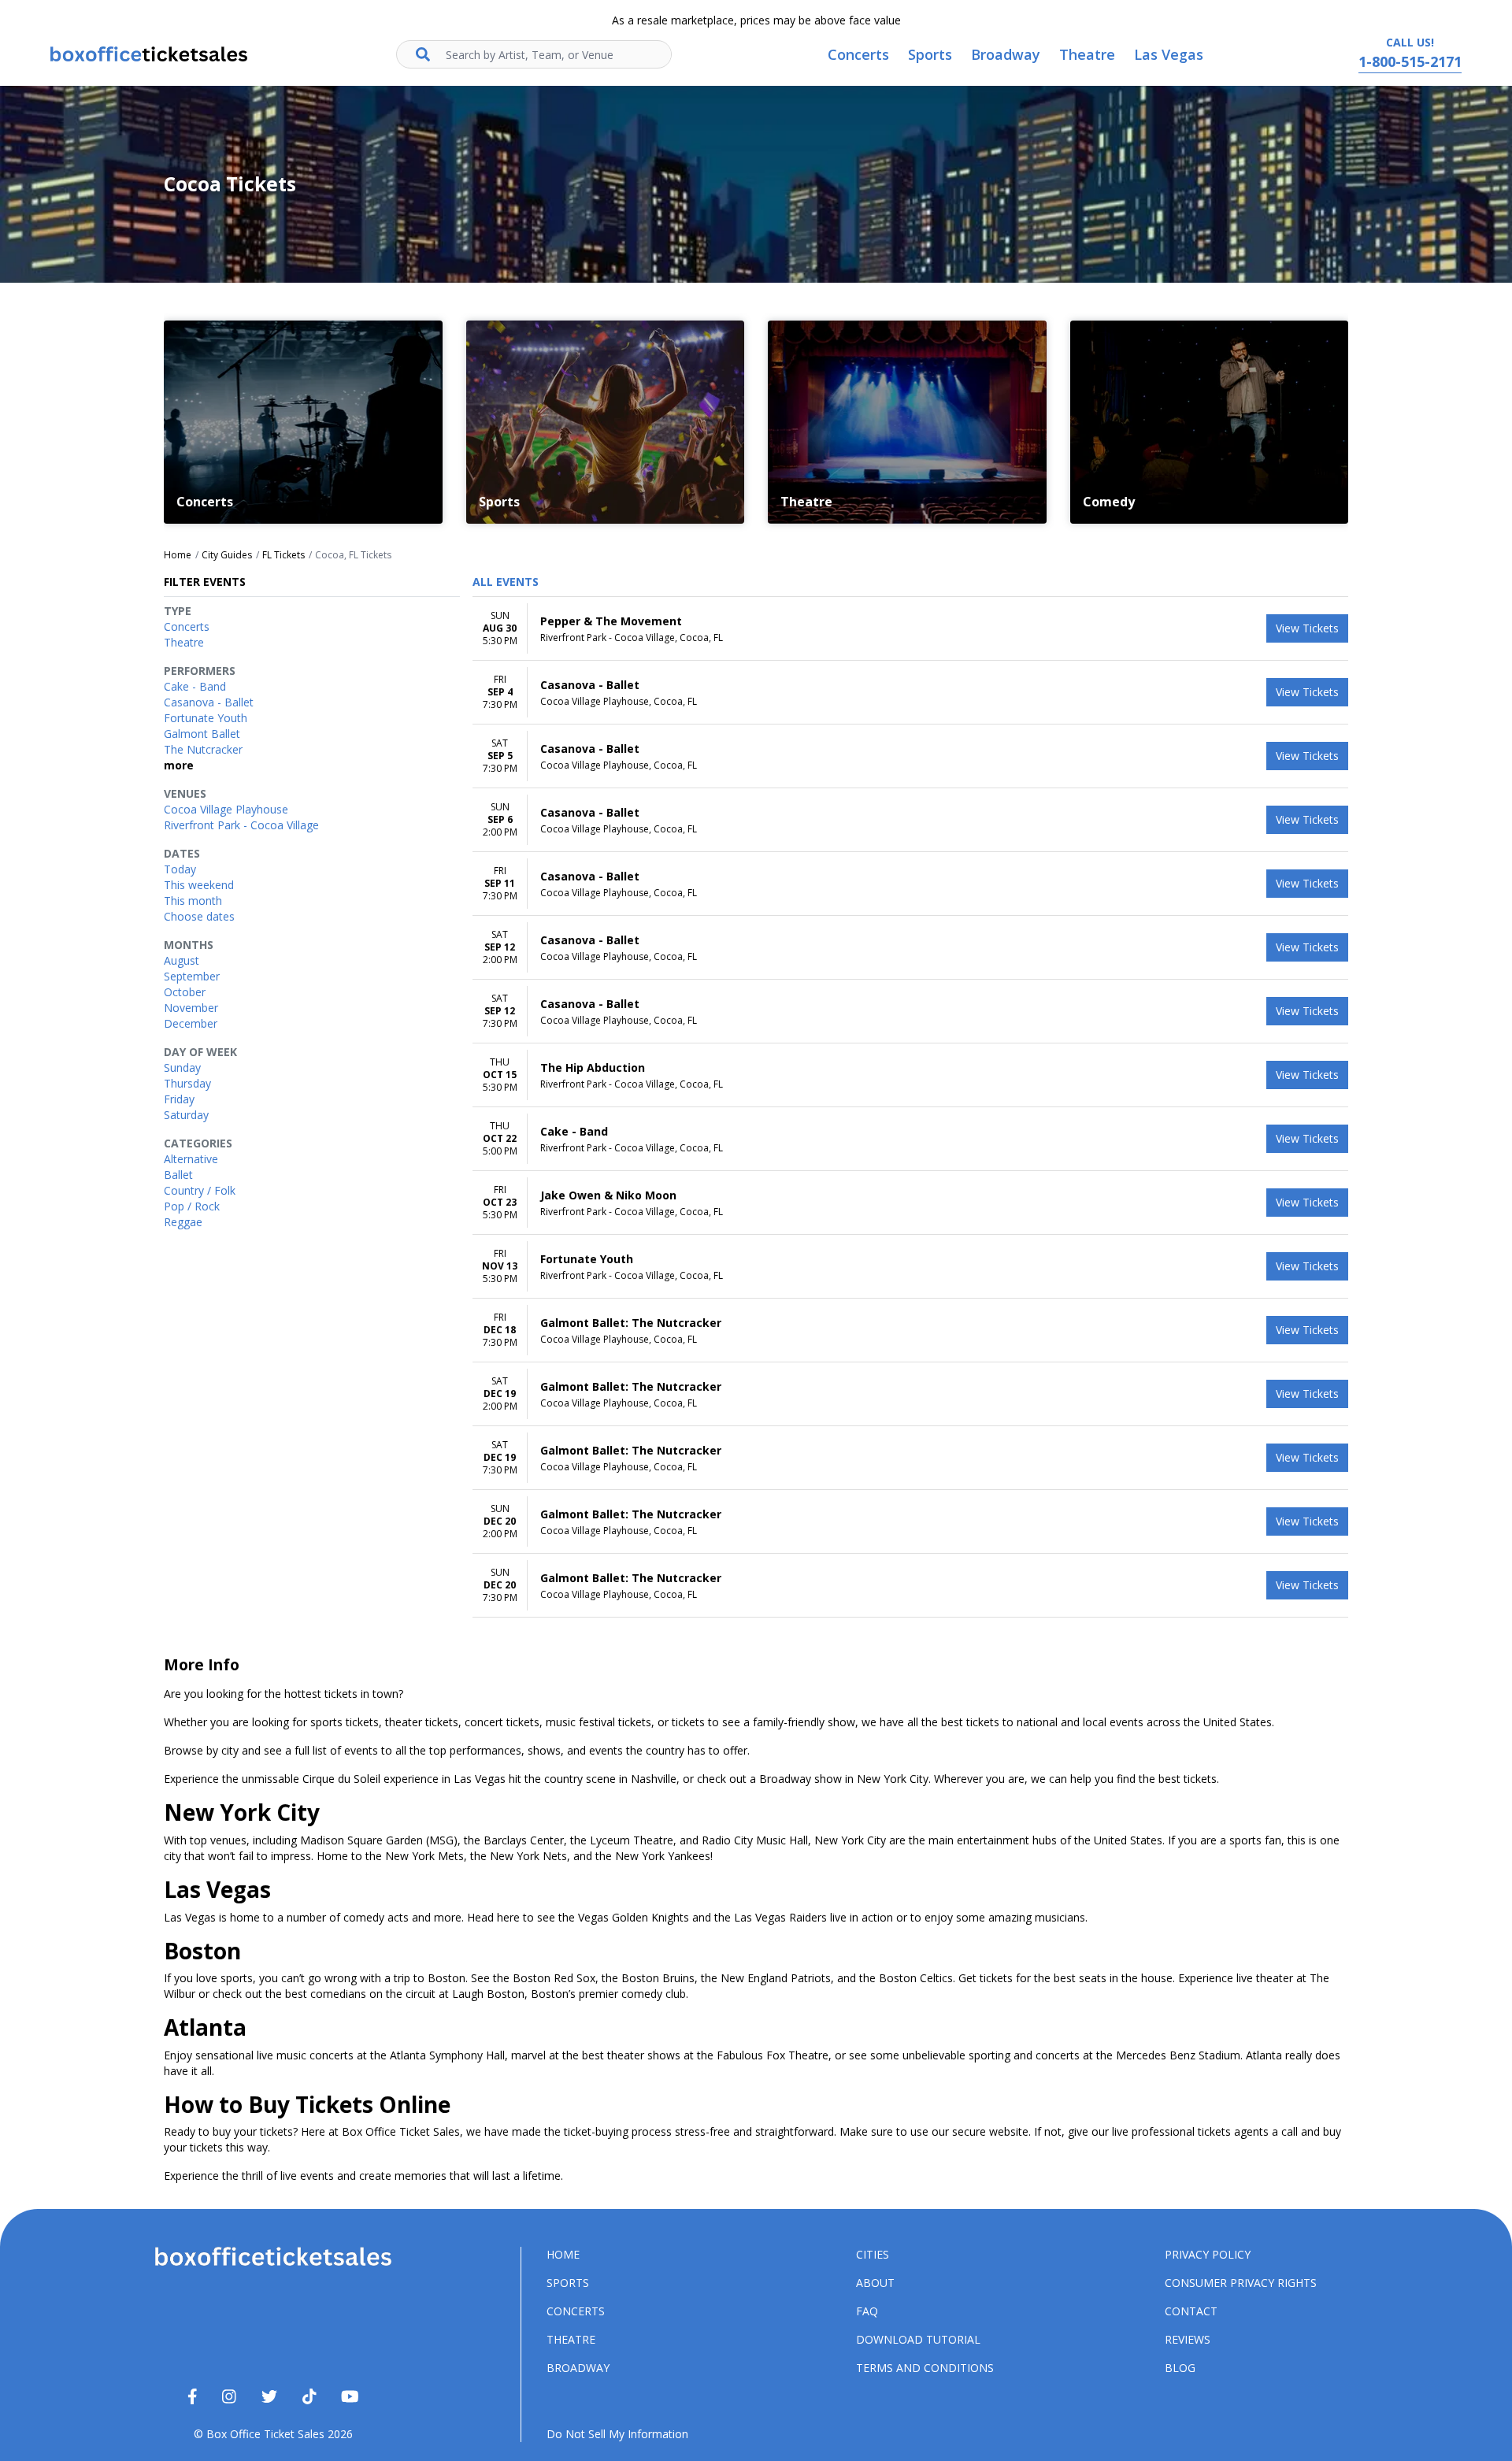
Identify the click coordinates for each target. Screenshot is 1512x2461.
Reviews (1188, 2339)
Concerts (576, 2311)
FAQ (867, 2311)
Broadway (578, 2368)
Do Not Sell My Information (617, 2434)
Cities (873, 2254)
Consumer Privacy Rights (1241, 2283)
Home (563, 2254)
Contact (1191, 2311)
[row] (910, 629)
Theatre (571, 2339)
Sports (568, 2283)
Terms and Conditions (925, 2368)
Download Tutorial (918, 2339)
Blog (1180, 2368)
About (875, 2283)
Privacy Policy (1208, 2254)
